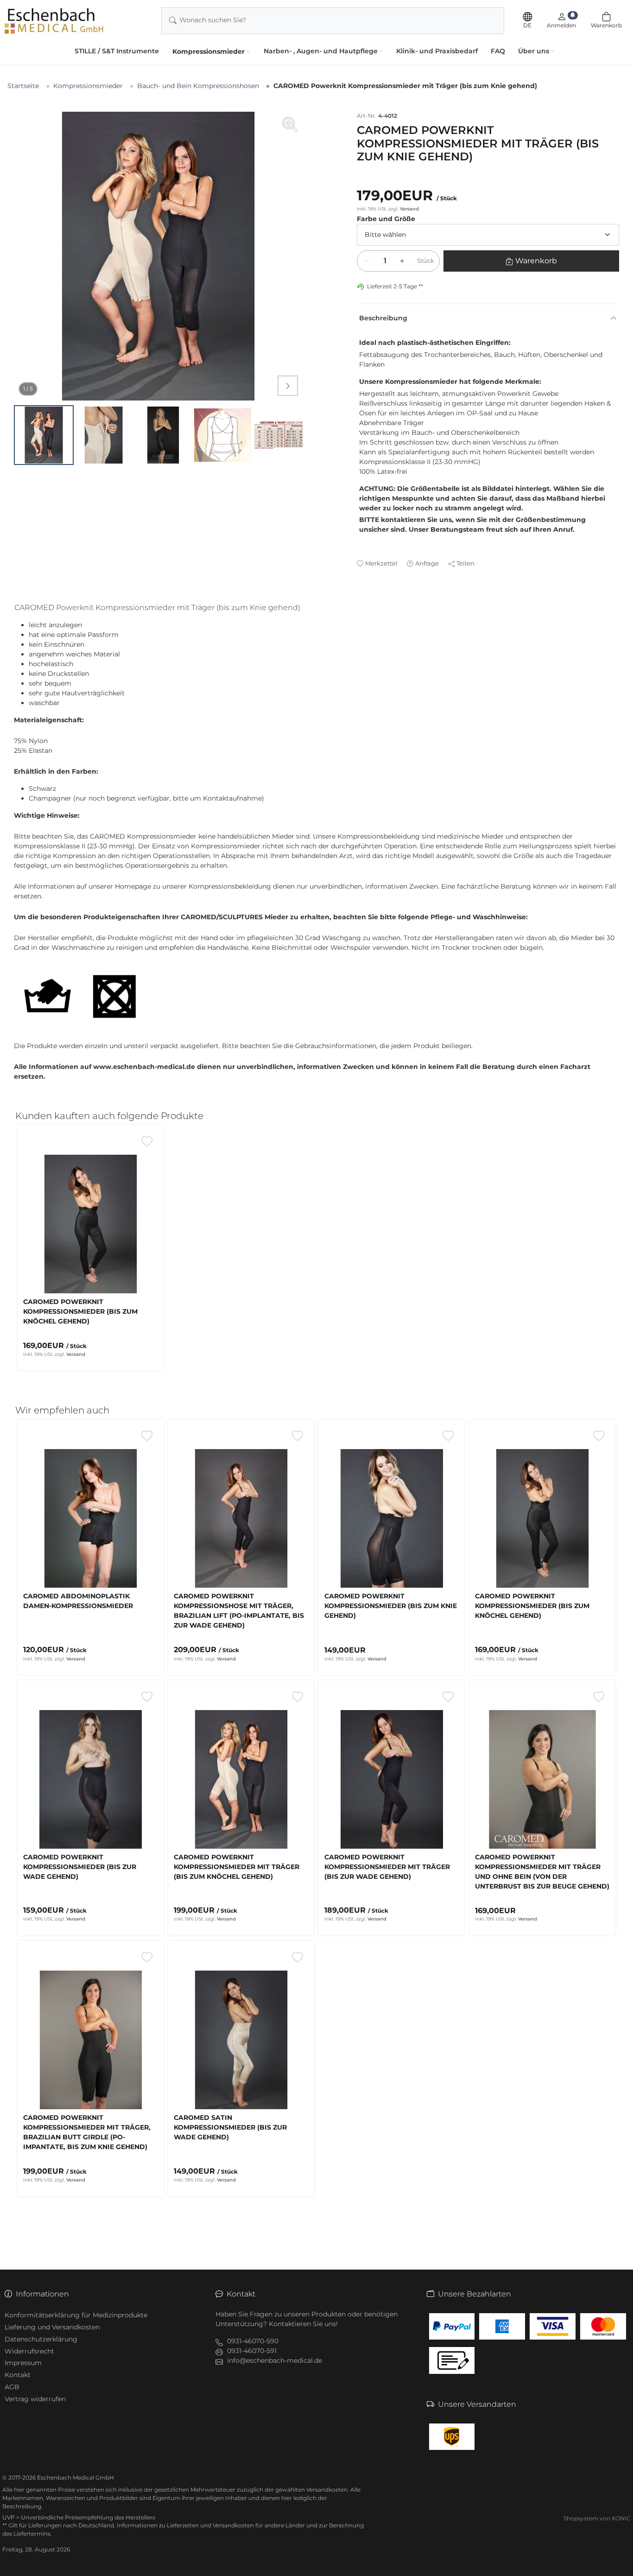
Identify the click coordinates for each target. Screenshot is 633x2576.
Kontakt (18, 2375)
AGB (12, 2387)
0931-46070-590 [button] (253, 2341)
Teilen (465, 563)
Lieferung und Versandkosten (52, 2327)
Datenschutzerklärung (41, 2339)
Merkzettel (381, 563)
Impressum (23, 2363)
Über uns (534, 51)
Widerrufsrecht (29, 2351)
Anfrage (427, 563)
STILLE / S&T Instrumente (117, 51)
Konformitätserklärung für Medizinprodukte (76, 2315)
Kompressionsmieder (209, 51)
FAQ (498, 51)
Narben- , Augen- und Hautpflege (321, 51)
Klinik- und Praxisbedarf (437, 51)
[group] (158, 256)
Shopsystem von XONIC (597, 2518)
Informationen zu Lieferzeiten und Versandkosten (185, 2525)
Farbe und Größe (386, 219)
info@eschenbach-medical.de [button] (275, 2360)
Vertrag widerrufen (35, 2399)
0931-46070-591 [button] (252, 2351)
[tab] (161, 609)
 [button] (288, 386)
